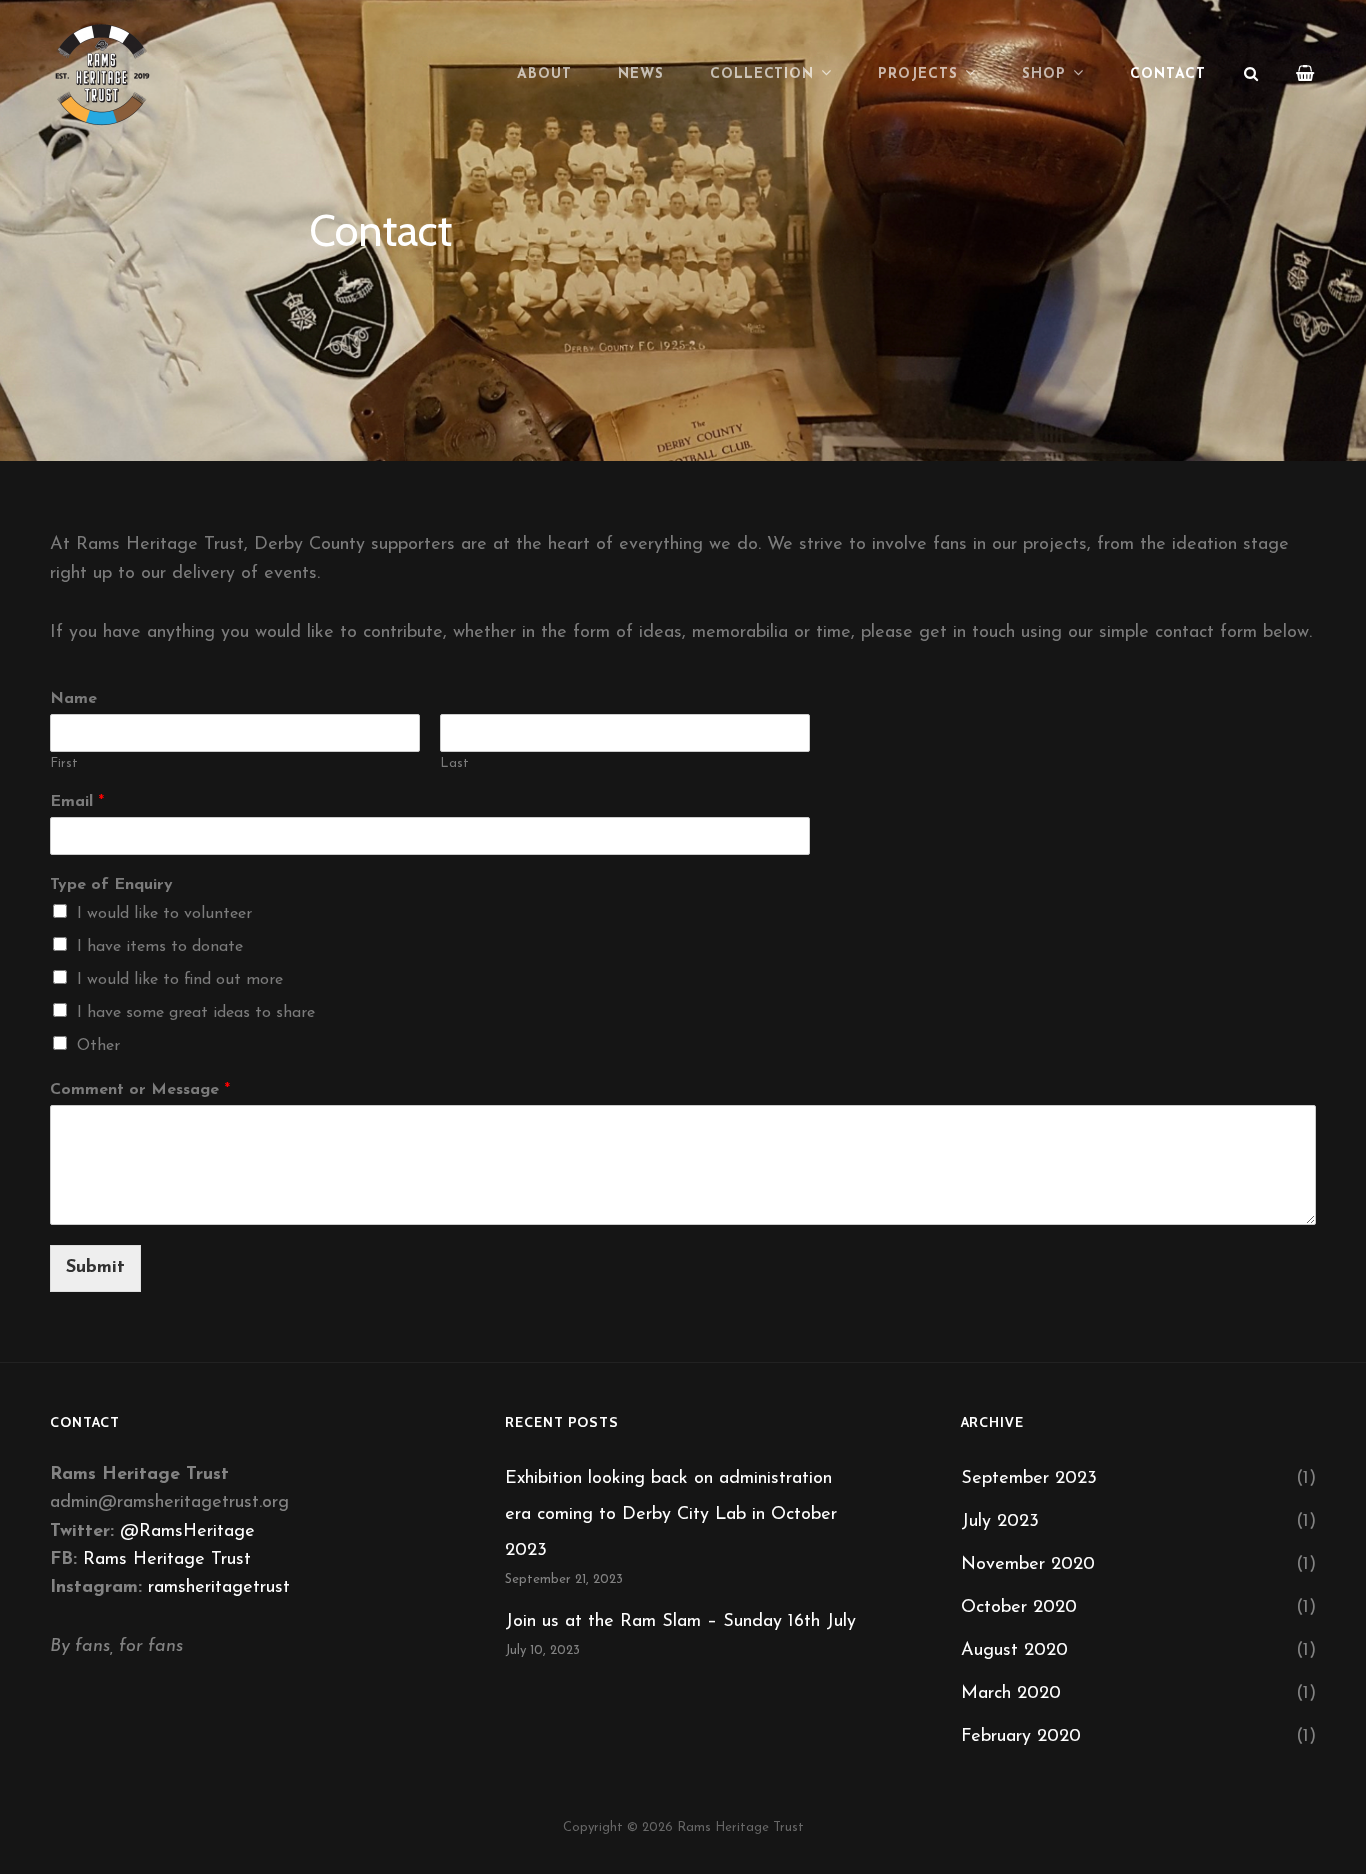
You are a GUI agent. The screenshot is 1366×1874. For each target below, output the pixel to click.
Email (77, 802)
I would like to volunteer (164, 914)
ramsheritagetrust (219, 1588)
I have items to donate (160, 947)
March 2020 (1011, 1694)
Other (98, 1046)
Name (73, 699)
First (64, 763)
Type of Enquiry (111, 885)
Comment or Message (140, 1090)
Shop (1044, 74)
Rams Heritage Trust (167, 1560)
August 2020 (1014, 1651)
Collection (762, 74)
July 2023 (1000, 1522)
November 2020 (1028, 1565)
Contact (1168, 74)
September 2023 (1029, 1479)
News (641, 74)
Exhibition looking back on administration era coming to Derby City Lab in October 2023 (671, 1515)
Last (454, 763)
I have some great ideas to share (196, 1013)
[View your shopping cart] (1306, 75)
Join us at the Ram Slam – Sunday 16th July (680, 1622)
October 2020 (1019, 1608)
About (544, 74)
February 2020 (1021, 1737)
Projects (918, 74)
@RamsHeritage (187, 1532)
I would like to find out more (180, 980)
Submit (95, 1268)
